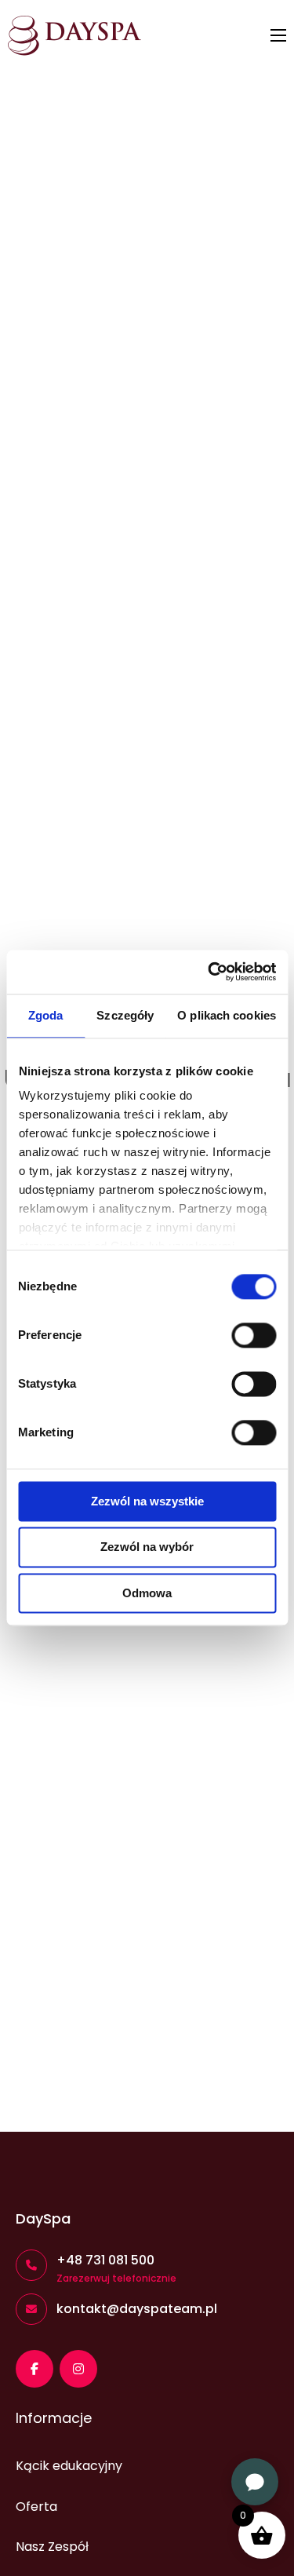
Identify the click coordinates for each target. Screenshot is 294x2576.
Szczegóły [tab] (125, 1015)
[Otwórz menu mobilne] (278, 35)
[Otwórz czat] (255, 2482)
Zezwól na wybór (147, 1547)
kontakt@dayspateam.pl (137, 2309)
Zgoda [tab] (46, 1015)
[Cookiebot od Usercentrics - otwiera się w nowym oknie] (209, 972)
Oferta (36, 2507)
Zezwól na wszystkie (147, 1501)
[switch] (254, 1335)
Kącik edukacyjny (69, 2466)
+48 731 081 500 (105, 2260)
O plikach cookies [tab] (227, 1015)
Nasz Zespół (52, 2547)
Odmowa (147, 1593)
